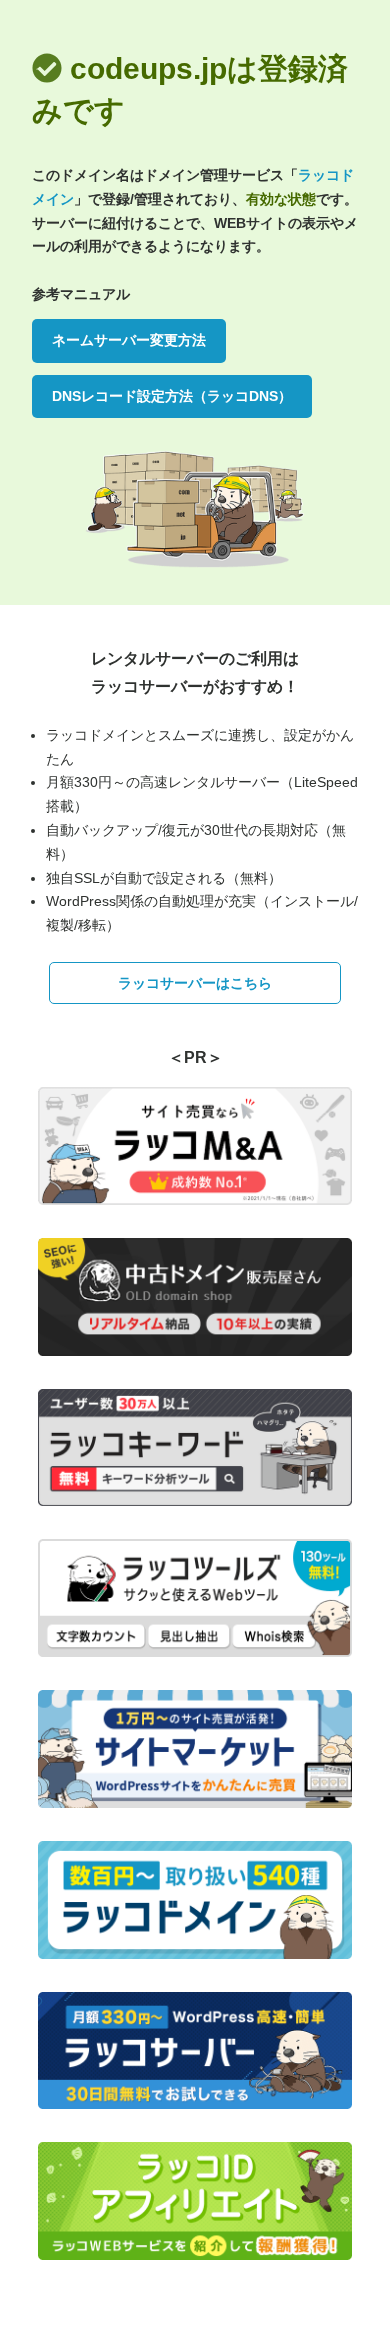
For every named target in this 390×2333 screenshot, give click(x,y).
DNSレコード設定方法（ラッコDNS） (172, 396)
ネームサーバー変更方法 (129, 340)
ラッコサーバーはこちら (195, 983)
